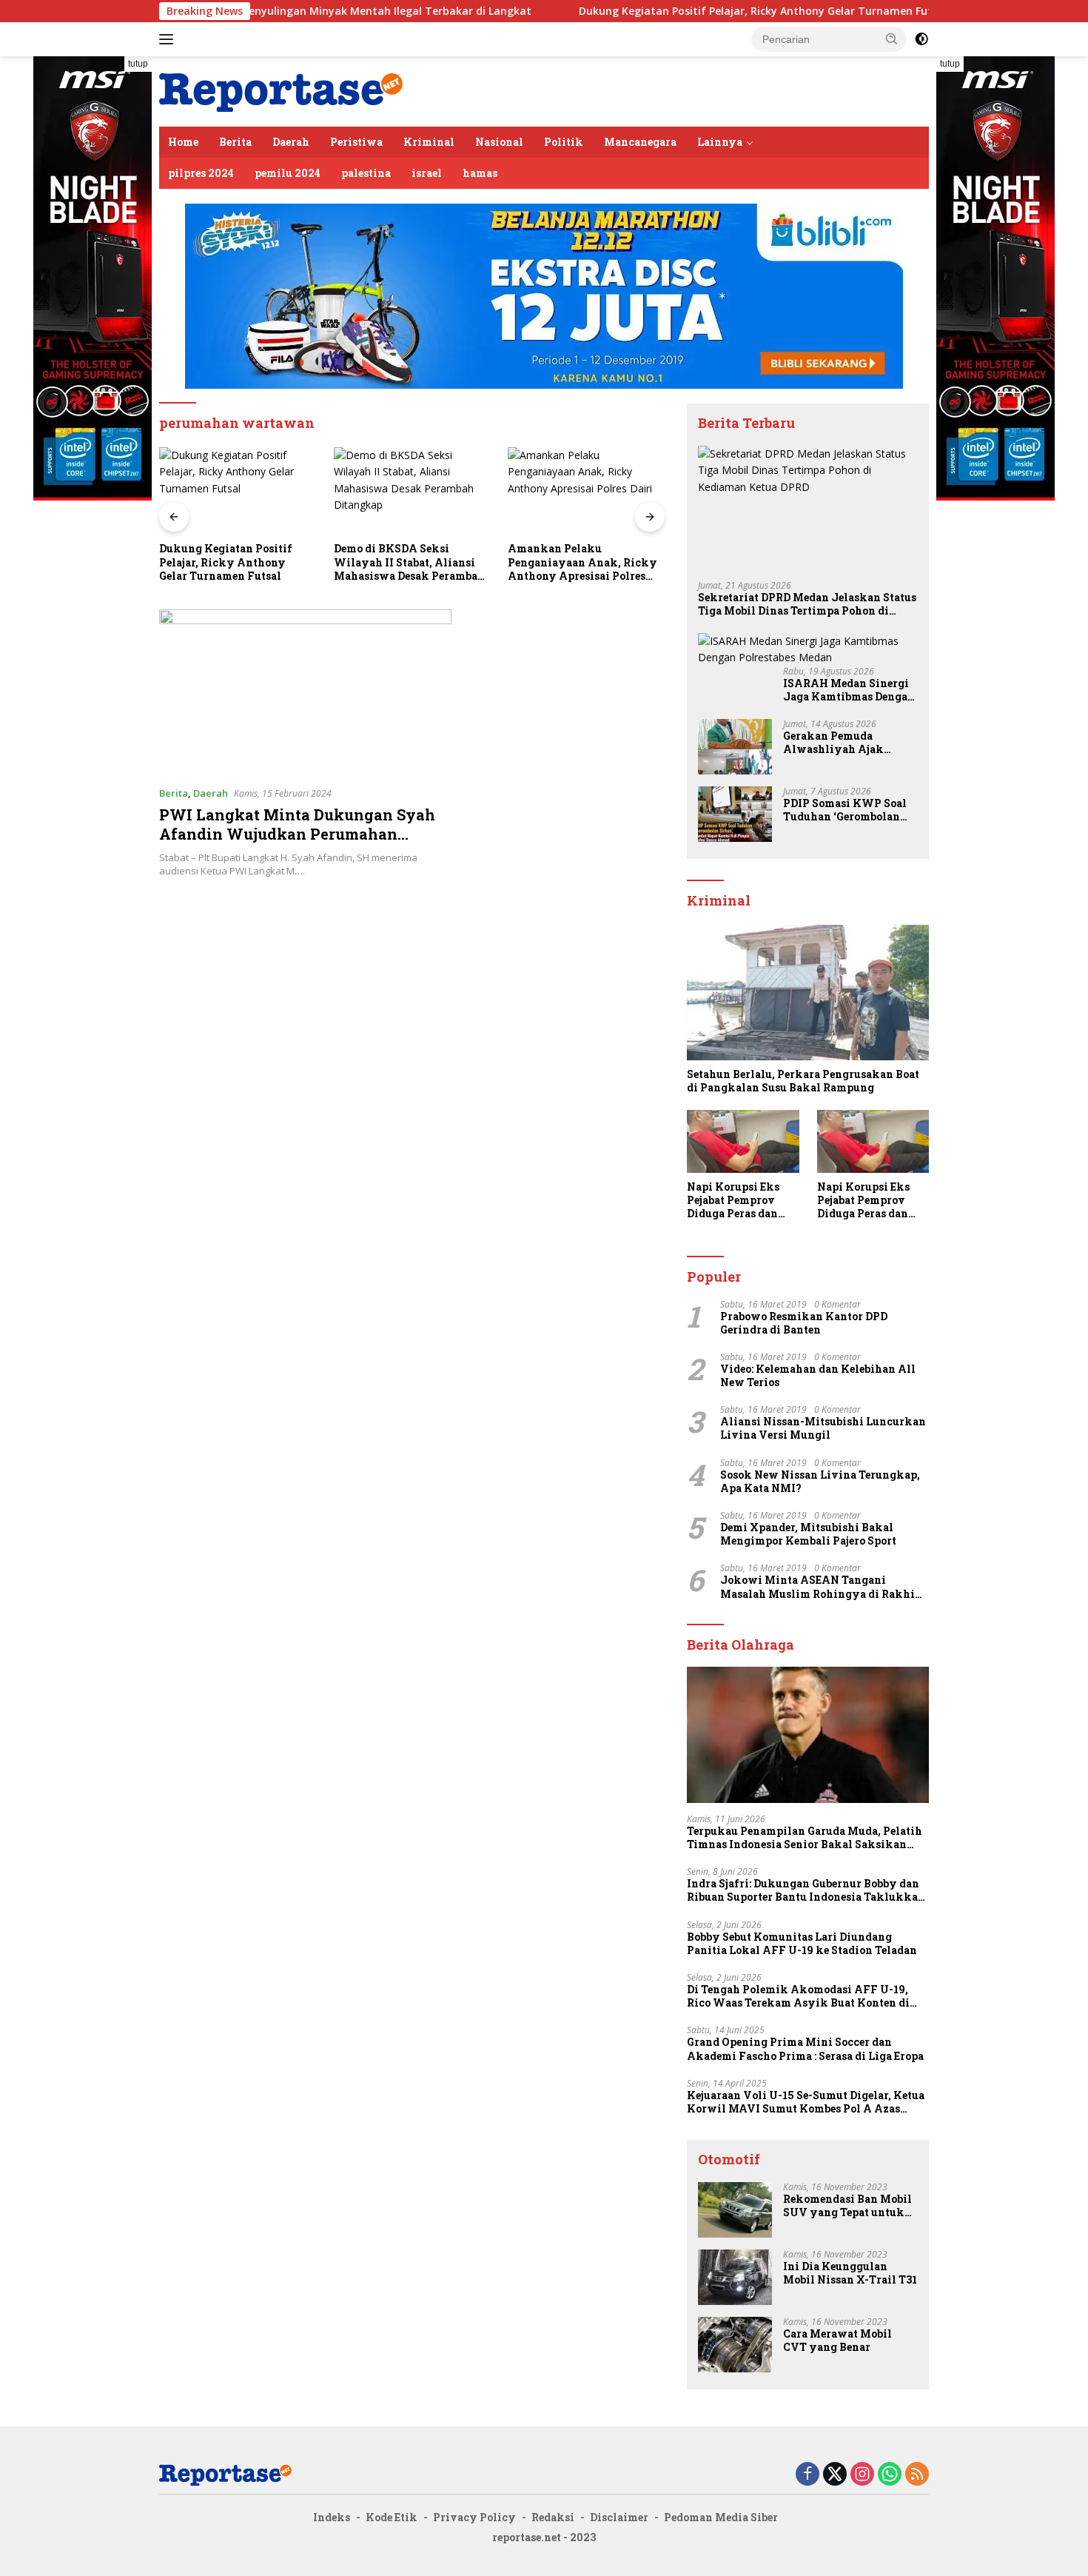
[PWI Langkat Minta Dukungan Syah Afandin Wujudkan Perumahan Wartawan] (305, 692)
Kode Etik (392, 2517)
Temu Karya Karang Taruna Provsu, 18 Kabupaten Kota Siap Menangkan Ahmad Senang (587, 563)
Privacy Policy (474, 2517)
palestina (366, 173)
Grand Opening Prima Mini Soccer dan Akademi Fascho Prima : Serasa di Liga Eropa (805, 2049)
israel (427, 173)
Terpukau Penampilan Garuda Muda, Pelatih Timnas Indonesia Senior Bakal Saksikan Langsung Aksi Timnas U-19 (805, 1838)
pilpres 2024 (201, 173)
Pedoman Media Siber (721, 2517)
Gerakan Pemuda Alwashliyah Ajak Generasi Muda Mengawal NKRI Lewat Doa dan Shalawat (845, 743)
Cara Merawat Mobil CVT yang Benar (837, 2341)
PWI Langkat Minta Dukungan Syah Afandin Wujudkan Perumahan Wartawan (297, 834)
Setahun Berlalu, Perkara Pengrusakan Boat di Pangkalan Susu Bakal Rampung (803, 1081)
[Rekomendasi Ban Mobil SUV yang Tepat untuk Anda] (735, 2210)
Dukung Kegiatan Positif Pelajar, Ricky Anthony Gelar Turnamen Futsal (671, 11)
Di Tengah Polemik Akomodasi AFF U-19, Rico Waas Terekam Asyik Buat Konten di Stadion (798, 1996)
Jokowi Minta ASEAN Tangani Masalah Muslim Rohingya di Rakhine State (824, 1587)
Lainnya (720, 142)
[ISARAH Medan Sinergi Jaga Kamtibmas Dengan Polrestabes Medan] (808, 650)
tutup (138, 64)
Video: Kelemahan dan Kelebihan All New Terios (818, 1376)
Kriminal (429, 142)
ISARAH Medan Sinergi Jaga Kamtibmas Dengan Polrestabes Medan (849, 690)
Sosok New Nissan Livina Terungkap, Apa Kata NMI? (820, 1482)
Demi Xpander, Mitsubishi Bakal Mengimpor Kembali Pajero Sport (808, 1534)
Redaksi (553, 2517)
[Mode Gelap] (921, 39)
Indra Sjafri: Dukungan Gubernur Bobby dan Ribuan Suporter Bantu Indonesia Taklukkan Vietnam (806, 1890)
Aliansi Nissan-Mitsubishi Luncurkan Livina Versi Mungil (823, 1428)
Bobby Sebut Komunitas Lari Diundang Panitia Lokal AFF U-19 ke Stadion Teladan (802, 1944)
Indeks (332, 2517)
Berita (235, 142)
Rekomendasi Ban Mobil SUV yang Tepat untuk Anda (847, 2206)
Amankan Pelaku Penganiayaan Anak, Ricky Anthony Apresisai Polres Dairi (414, 562)
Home (183, 142)
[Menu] (169, 39)
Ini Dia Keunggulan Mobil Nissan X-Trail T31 (850, 2273)
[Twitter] (835, 2475)
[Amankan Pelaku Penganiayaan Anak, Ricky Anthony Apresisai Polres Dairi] (417, 491)
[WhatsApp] (890, 2475)
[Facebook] (807, 2475)
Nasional (499, 142)
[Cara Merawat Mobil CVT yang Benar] (735, 2345)
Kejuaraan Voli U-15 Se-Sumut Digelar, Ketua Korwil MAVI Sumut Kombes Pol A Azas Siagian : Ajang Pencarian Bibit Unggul (806, 2102)
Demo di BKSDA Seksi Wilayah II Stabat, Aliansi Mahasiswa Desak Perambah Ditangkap (240, 562)
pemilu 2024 (288, 173)
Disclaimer (619, 2517)
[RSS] (917, 2475)
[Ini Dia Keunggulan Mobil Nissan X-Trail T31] (735, 2277)
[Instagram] (862, 2475)
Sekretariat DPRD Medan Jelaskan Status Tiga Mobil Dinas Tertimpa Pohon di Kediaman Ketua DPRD (807, 604)
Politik (564, 142)
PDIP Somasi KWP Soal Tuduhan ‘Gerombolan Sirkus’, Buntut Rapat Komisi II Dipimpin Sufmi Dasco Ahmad (845, 810)
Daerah (291, 142)
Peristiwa (356, 142)
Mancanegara (640, 142)
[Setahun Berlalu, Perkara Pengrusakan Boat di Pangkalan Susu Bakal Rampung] (808, 993)
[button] (892, 39)
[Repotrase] (282, 90)
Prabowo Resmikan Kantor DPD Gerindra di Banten (804, 1323)
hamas (480, 173)
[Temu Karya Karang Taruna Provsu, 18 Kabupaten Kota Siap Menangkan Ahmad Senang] (592, 491)
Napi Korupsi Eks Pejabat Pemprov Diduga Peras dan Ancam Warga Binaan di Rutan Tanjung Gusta (733, 1201)
